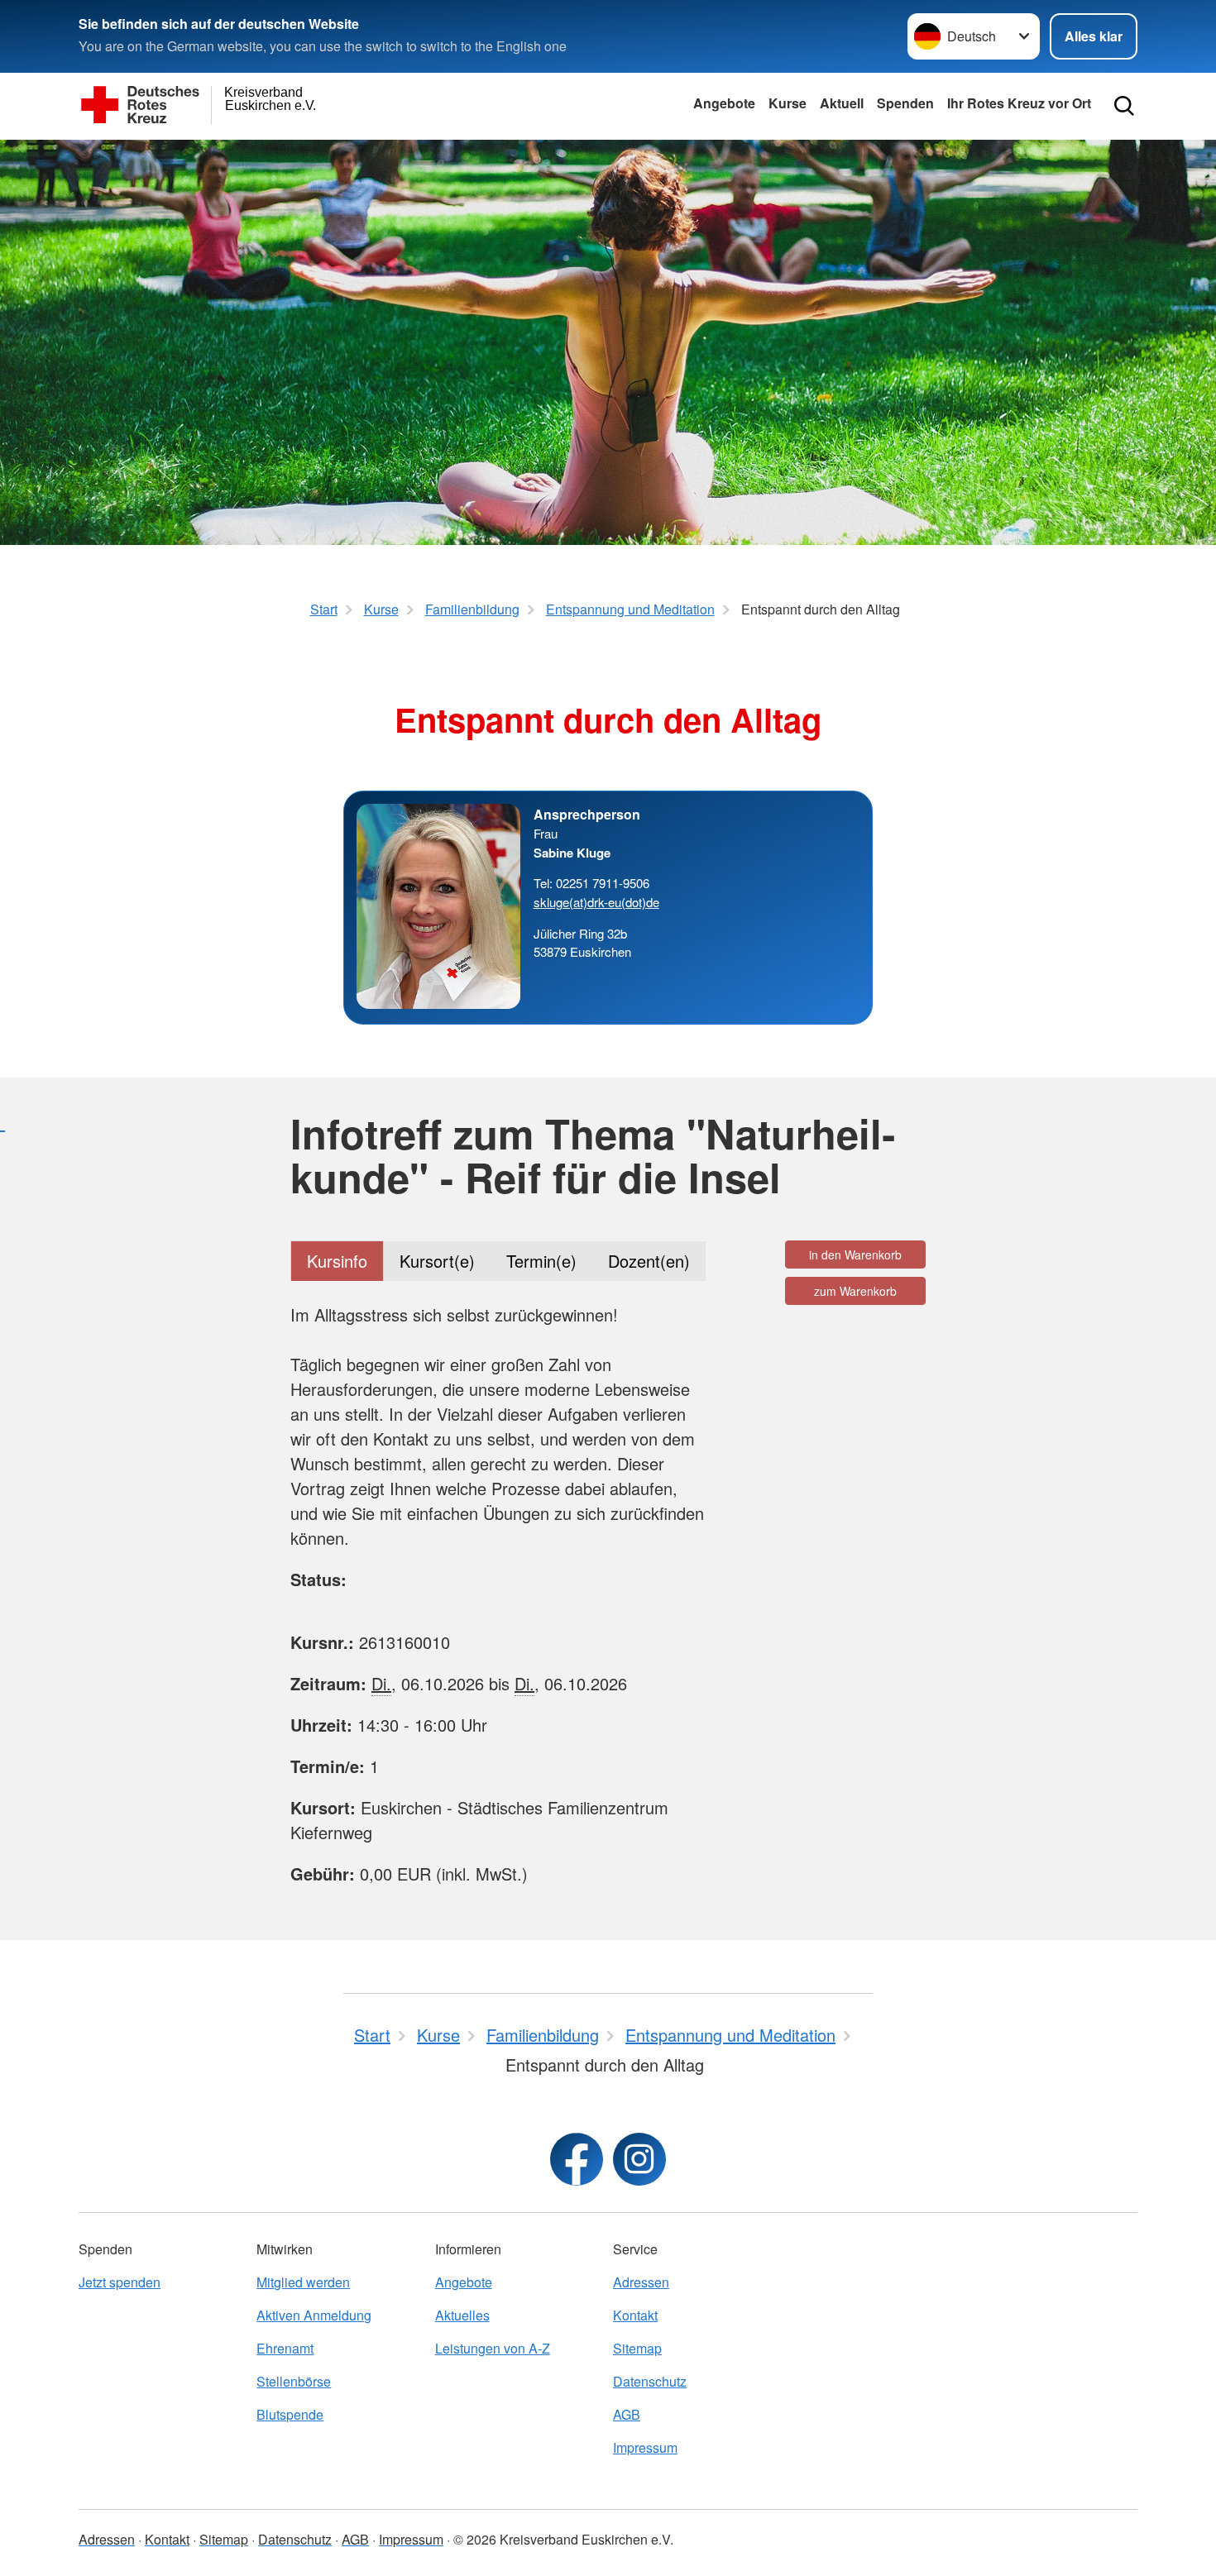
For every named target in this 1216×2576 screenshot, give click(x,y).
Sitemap (637, 2348)
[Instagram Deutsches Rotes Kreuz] (639, 2159)
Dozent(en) (649, 1261)
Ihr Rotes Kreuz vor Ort (1019, 103)
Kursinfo (337, 1261)
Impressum (645, 2447)
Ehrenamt (285, 2348)
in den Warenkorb (855, 1255)
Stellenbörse (294, 2381)
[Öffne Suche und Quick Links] (1124, 106)
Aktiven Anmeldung (314, 2315)
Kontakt (635, 2315)
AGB (627, 2414)
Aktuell (842, 103)
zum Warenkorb (855, 1291)
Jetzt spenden (120, 2282)
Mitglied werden (303, 2282)
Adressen (641, 2282)
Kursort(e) (437, 1261)
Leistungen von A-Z (493, 2348)
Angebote (724, 103)
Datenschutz (650, 2381)
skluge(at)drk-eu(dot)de (596, 902)
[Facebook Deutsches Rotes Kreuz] (577, 2159)
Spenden (905, 103)
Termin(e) (541, 1261)
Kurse (788, 103)
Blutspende (290, 2414)
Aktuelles (462, 2315)
